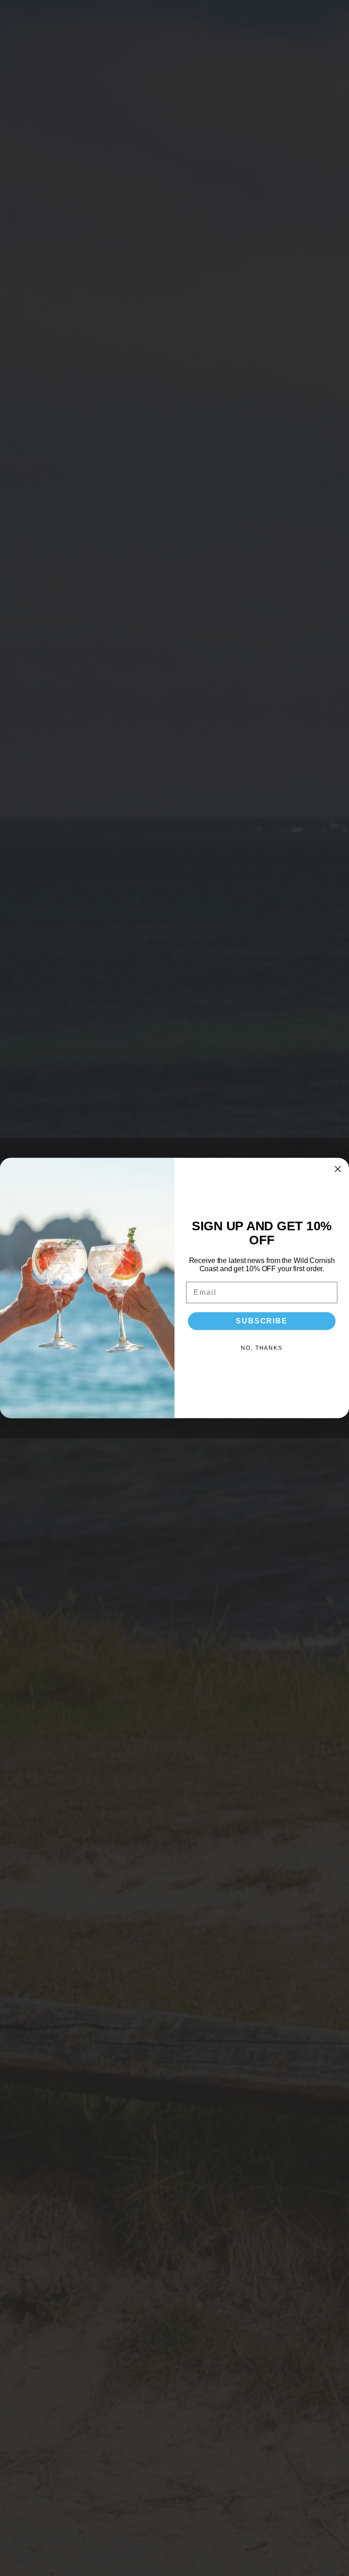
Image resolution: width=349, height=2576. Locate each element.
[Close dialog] (338, 1169)
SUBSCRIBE (262, 1321)
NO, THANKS (262, 1348)
